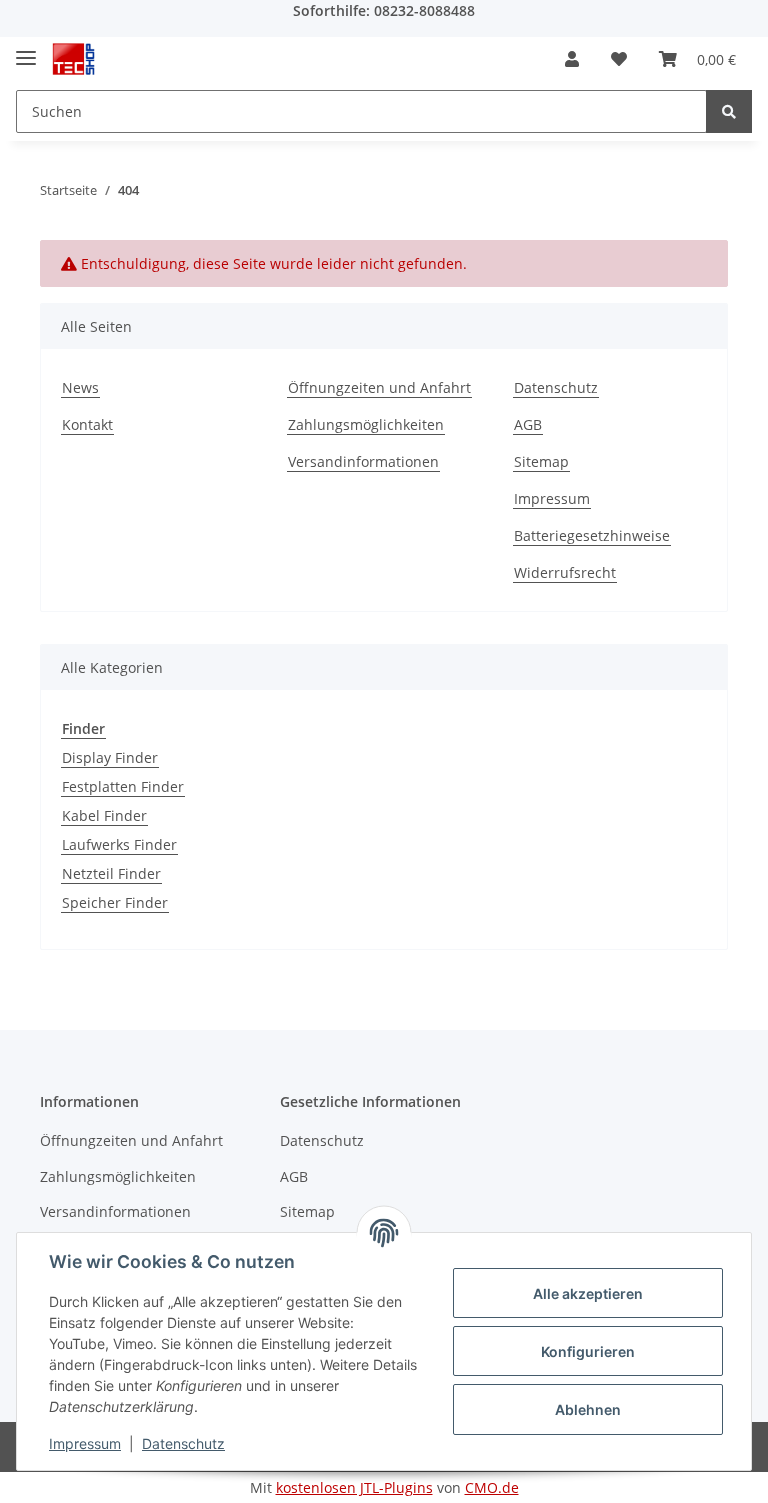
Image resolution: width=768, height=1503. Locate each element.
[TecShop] (73, 59)
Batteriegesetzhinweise (592, 535)
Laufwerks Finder (119, 844)
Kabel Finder (104, 815)
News (80, 387)
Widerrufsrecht (565, 572)
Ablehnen (588, 1409)
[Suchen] (729, 111)
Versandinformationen (363, 461)
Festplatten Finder (123, 786)
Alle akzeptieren (588, 1293)
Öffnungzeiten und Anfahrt (379, 387)
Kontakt (87, 424)
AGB (528, 424)
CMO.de (492, 1487)
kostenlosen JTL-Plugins (354, 1487)
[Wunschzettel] (619, 59)
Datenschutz (556, 387)
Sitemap (541, 461)
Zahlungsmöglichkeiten (366, 424)
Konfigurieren (588, 1351)
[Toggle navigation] (26, 49)
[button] (572, 59)
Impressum (552, 498)
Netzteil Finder (111, 873)
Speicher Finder (115, 902)
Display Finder (110, 757)
